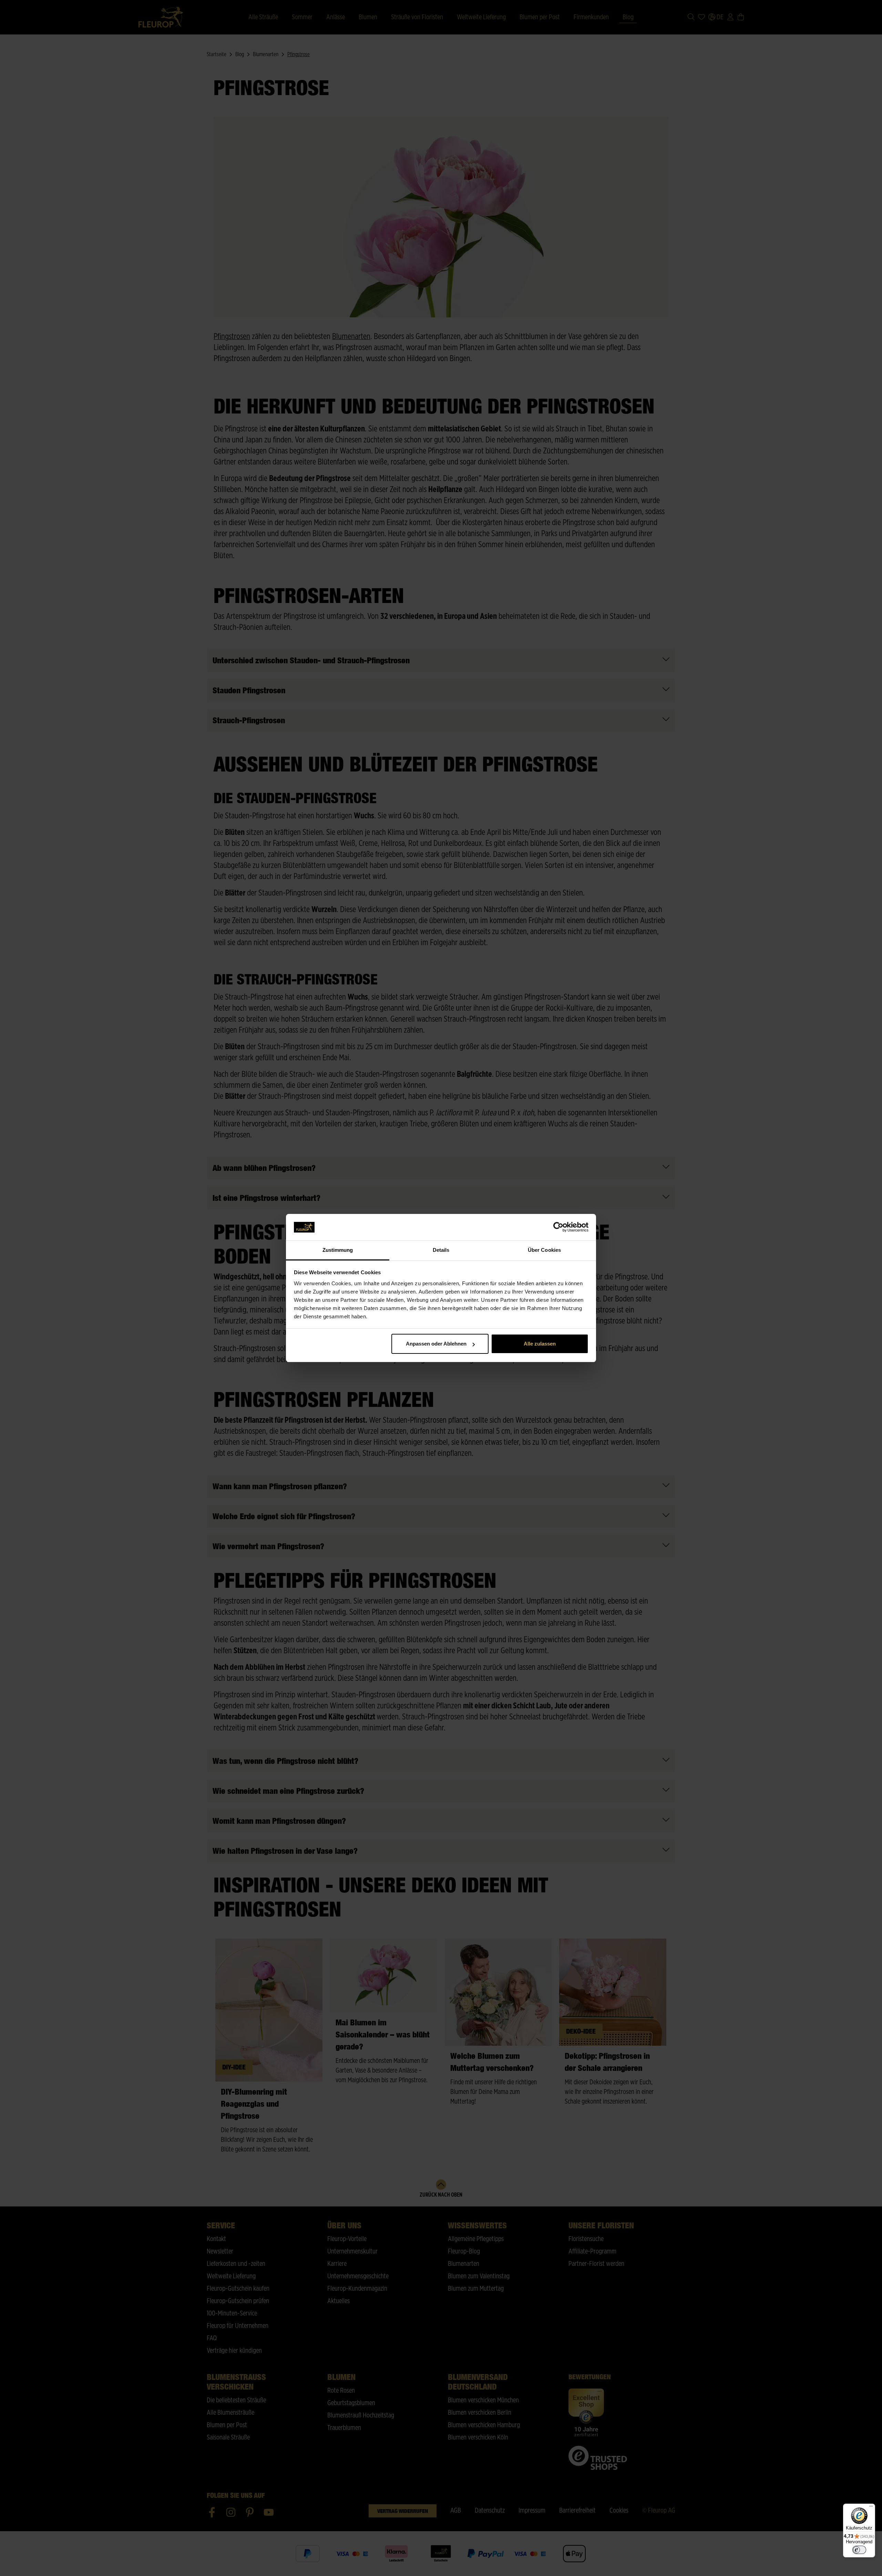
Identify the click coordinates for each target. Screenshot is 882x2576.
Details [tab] (441, 1250)
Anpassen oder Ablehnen (436, 1344)
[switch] (859, 2550)
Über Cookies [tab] (544, 1250)
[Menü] (871, 2508)
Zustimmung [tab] (338, 1250)
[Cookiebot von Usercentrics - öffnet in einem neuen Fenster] (558, 1227)
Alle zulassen (540, 1344)
